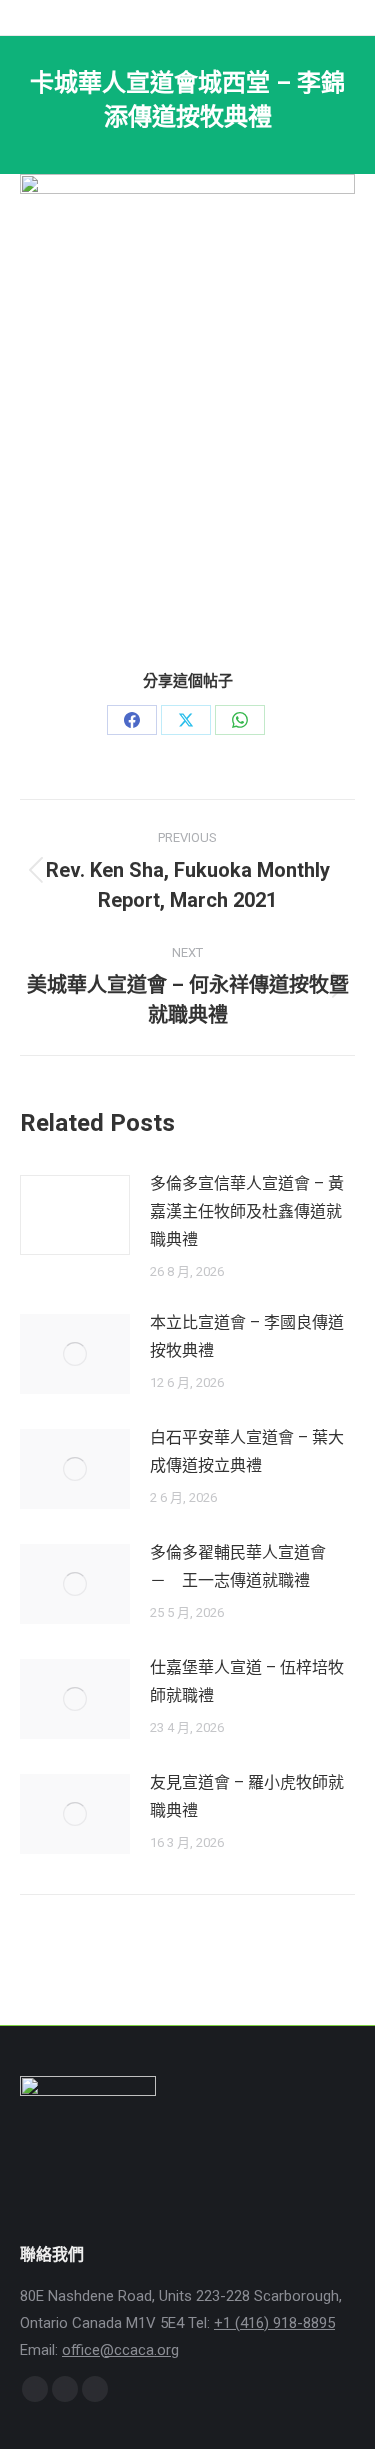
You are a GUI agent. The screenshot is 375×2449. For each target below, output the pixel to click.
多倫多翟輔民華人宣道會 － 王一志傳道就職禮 (246, 1566)
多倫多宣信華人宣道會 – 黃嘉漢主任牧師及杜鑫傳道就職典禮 (247, 1211)
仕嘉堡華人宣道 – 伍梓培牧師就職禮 (247, 1681)
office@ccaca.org (120, 2350)
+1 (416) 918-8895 (274, 2323)
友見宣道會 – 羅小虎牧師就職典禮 (247, 1796)
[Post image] (75, 1215)
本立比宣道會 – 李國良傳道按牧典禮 (247, 1336)
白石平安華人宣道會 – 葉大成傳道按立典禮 (247, 1451)
